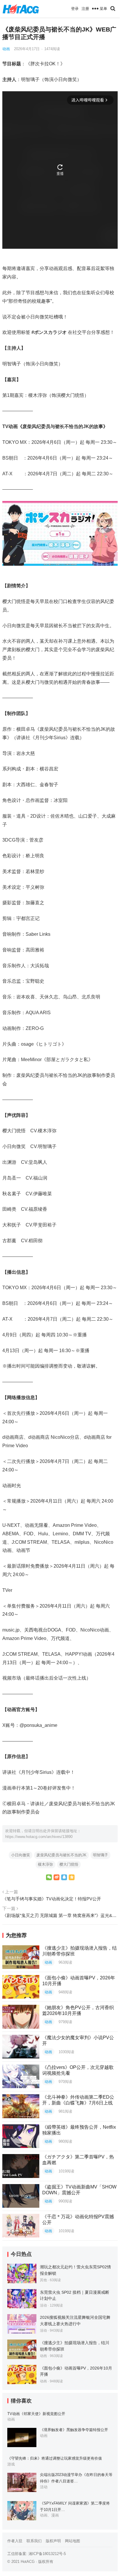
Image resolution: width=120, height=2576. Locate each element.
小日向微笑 (21, 1855)
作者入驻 (15, 2541)
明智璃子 (100, 1855)
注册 (85, 9)
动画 (6, 49)
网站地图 (73, 2541)
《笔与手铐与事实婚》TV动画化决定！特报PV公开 (52, 1899)
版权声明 (53, 2541)
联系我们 (34, 2541)
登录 (75, 9)
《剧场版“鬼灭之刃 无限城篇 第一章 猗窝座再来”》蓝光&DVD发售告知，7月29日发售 (60, 1915)
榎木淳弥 (45, 1864)
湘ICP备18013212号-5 (47, 2554)
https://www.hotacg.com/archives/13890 (39, 1837)
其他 (43, 2280)
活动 (43, 2305)
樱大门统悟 (69, 1864)
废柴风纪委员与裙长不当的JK (61, 1855)
